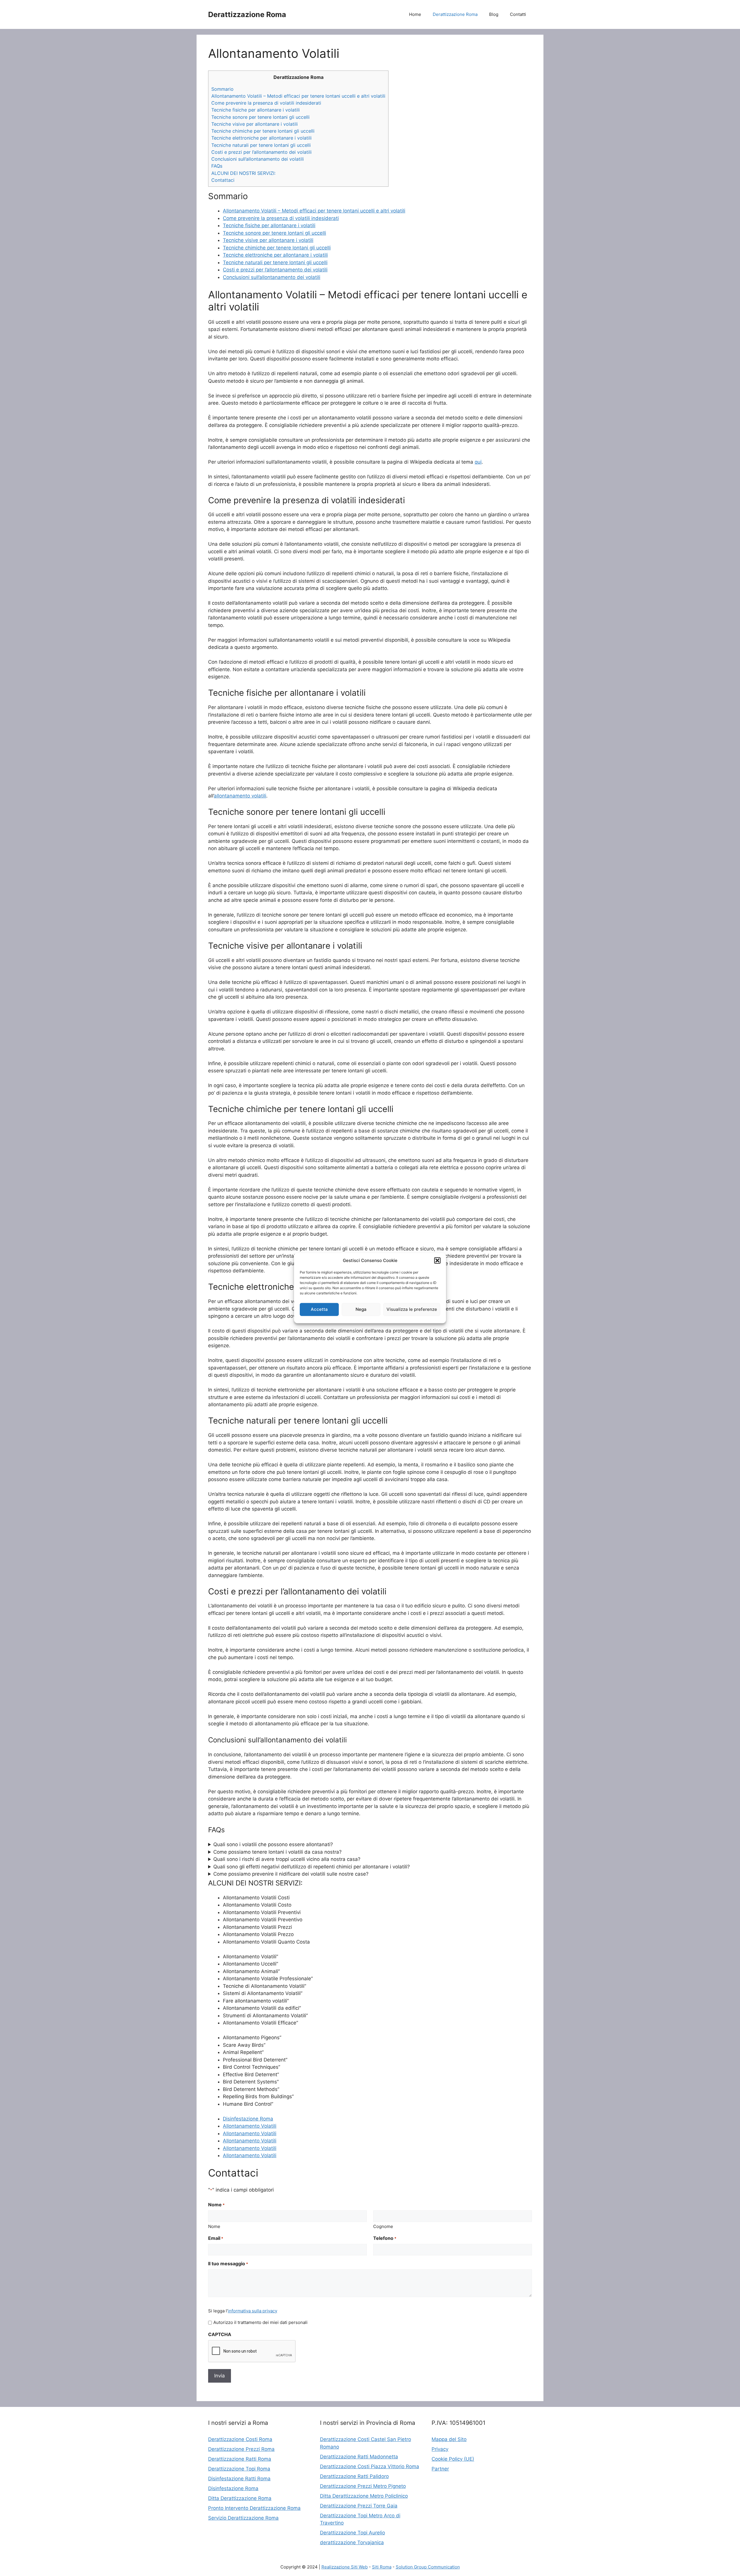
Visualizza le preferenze (412, 1309)
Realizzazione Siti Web (345, 2567)
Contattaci (223, 180)
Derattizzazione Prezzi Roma (241, 2449)
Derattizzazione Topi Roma (239, 2469)
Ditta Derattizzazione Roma (240, 2498)
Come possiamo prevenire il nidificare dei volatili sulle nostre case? (291, 1874)
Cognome (383, 2226)
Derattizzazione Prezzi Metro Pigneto (363, 2486)
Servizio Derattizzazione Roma (243, 2518)
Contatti (518, 14)
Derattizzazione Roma (247, 14)
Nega (361, 1309)
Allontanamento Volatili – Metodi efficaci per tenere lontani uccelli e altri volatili (298, 96)
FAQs (217, 166)
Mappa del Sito (449, 2439)
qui (478, 462)
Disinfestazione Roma (248, 2119)
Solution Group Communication (428, 2567)
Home (415, 14)
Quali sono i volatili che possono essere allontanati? (273, 1844)
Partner (440, 2469)
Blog (494, 14)
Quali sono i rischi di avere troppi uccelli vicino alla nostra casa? (287, 1859)
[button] (437, 1261)
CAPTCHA (220, 2334)
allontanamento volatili (240, 796)
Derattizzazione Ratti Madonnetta (359, 2457)
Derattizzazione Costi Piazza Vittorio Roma (370, 2466)
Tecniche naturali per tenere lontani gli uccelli (261, 145)
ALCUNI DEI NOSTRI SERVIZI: (243, 173)
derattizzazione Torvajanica (352, 2542)
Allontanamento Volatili (250, 2126)
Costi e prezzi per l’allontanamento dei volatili (261, 152)
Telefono (385, 2238)
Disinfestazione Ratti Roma (239, 2479)
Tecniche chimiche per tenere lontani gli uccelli (263, 131)
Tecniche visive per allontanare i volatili (255, 124)
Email (216, 2238)
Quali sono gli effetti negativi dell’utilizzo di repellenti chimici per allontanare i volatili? (312, 1867)
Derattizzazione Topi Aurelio (353, 2533)
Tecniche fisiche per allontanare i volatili (256, 110)
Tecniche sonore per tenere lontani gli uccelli (260, 117)
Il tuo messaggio (228, 2264)
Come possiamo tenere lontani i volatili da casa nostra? (277, 1852)
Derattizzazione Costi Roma (240, 2439)
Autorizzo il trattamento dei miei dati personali (260, 2322)
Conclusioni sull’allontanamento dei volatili (258, 159)
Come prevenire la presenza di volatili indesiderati (266, 103)
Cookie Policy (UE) (453, 2459)
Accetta (319, 1309)
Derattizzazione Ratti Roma (240, 2459)
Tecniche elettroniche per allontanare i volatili (261, 138)
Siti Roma (382, 2567)
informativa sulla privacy (252, 2311)
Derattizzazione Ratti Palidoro (354, 2476)
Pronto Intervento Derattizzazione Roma (254, 2508)
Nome (214, 2226)
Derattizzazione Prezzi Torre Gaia (359, 2506)
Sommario (222, 89)
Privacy (440, 2449)
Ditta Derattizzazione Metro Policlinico (364, 2496)
